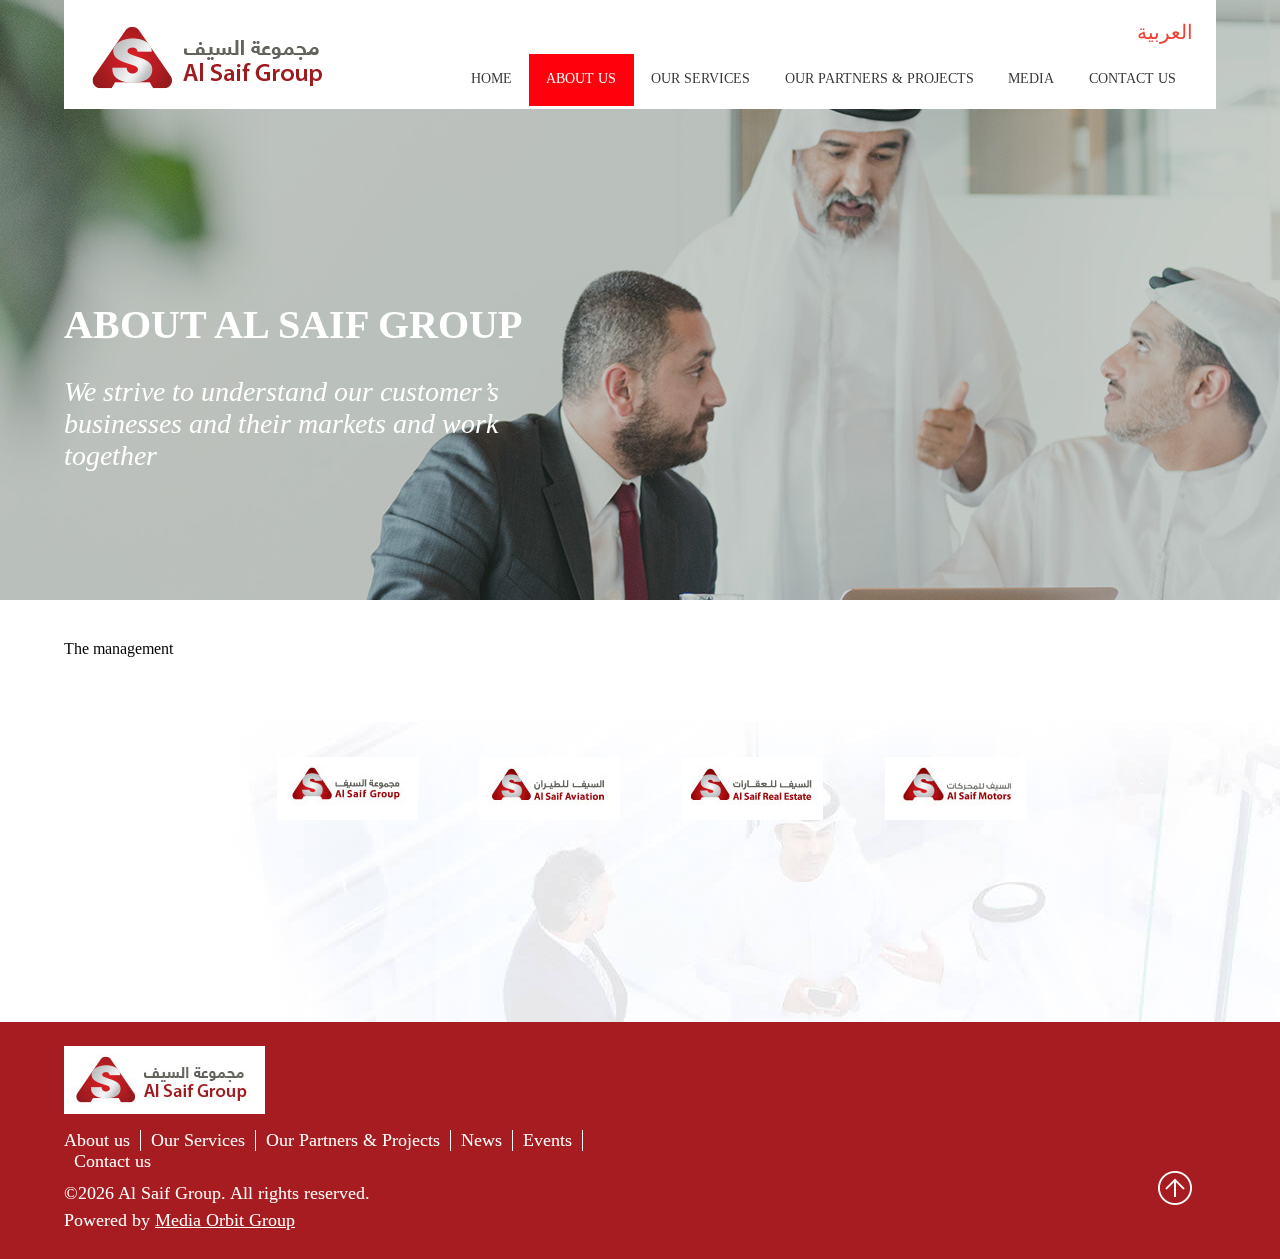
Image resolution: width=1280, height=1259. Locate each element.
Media (1031, 78)
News (481, 1140)
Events (547, 1140)
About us (97, 1140)
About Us (581, 78)
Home (491, 78)
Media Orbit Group (225, 1220)
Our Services (700, 78)
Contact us (1132, 78)
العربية (1165, 32)
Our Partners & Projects (879, 78)
